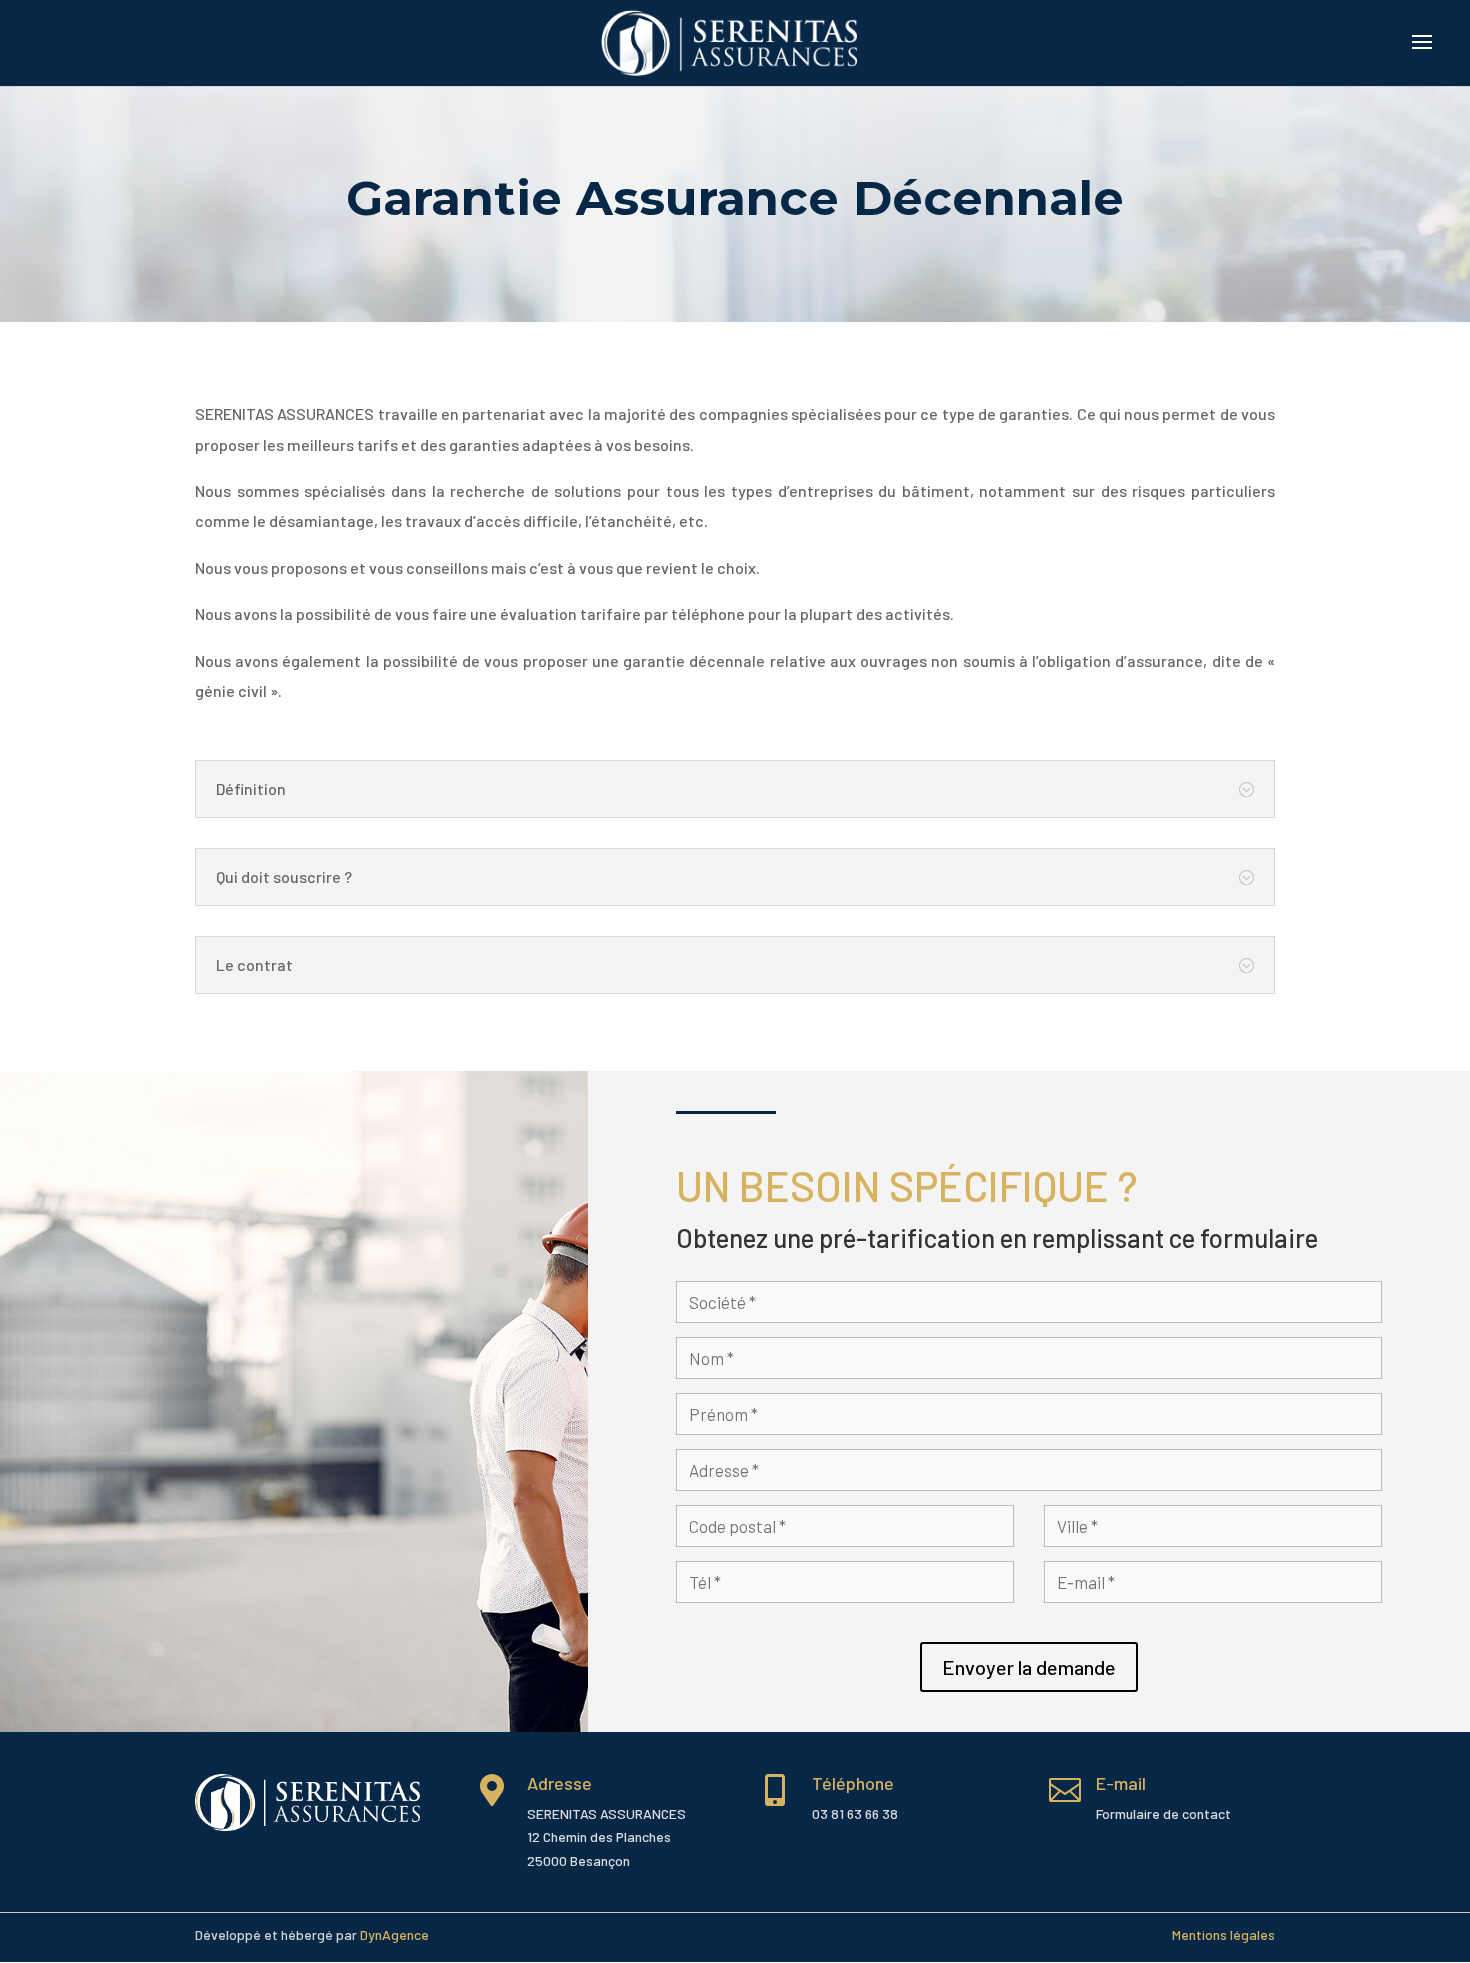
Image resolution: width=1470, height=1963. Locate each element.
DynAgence (394, 1934)
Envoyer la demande (1029, 1667)
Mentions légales (1223, 1934)
